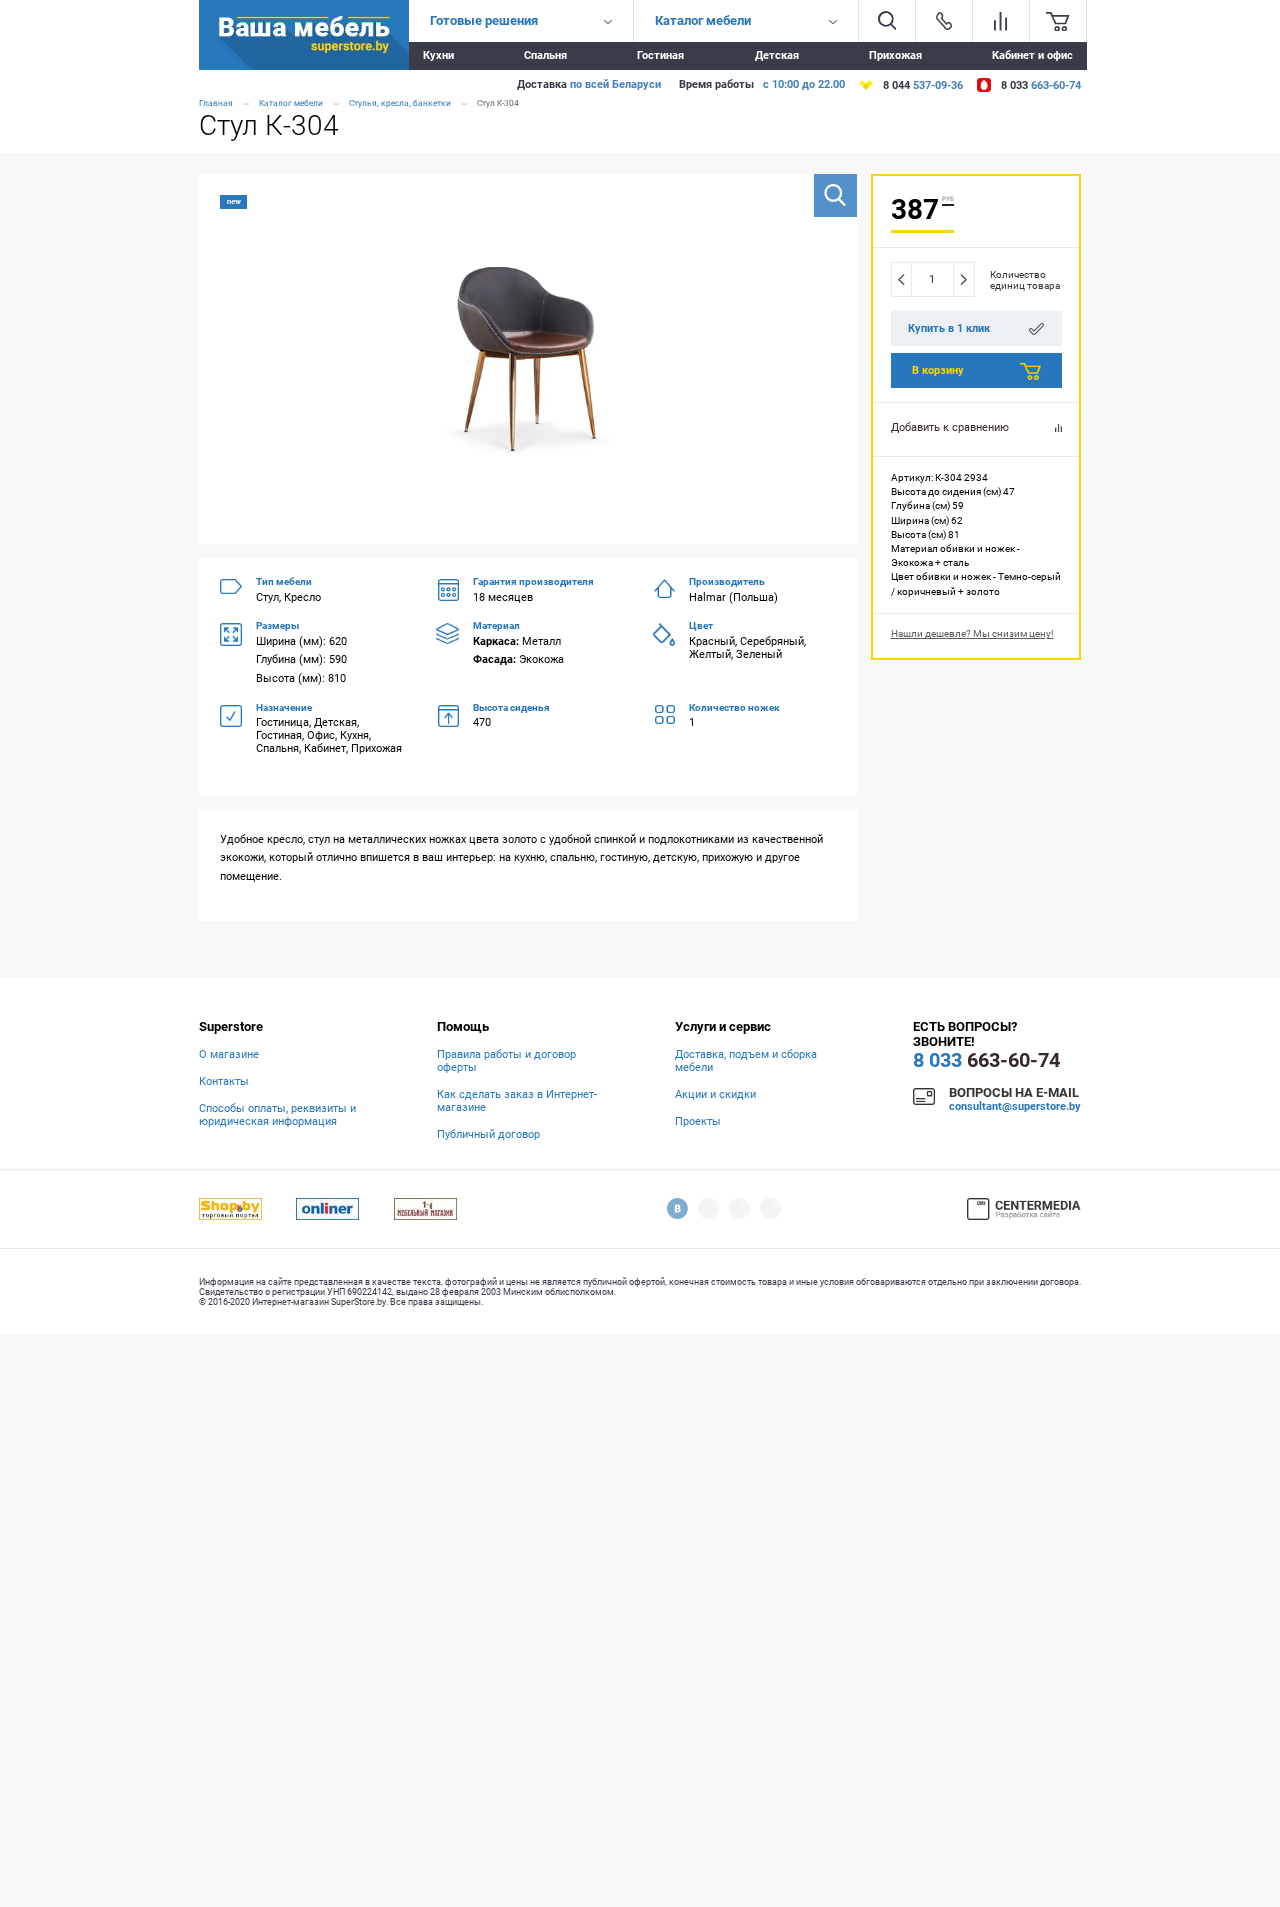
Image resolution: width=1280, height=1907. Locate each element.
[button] (835, 195)
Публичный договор (488, 1134)
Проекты (698, 1121)
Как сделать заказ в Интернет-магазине (517, 1101)
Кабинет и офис (1032, 55)
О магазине (229, 1054)
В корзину (938, 370)
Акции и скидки (715, 1094)
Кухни (438, 55)
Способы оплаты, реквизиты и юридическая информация (277, 1115)
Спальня (545, 55)
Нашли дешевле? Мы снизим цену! (972, 633)
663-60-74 (986, 1060)
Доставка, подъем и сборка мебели (746, 1061)
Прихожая (895, 55)
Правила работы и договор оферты (506, 1061)
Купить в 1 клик (949, 328)
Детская (777, 55)
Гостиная (660, 55)
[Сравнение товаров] (1001, 21)
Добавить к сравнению (950, 427)
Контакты (224, 1081)
